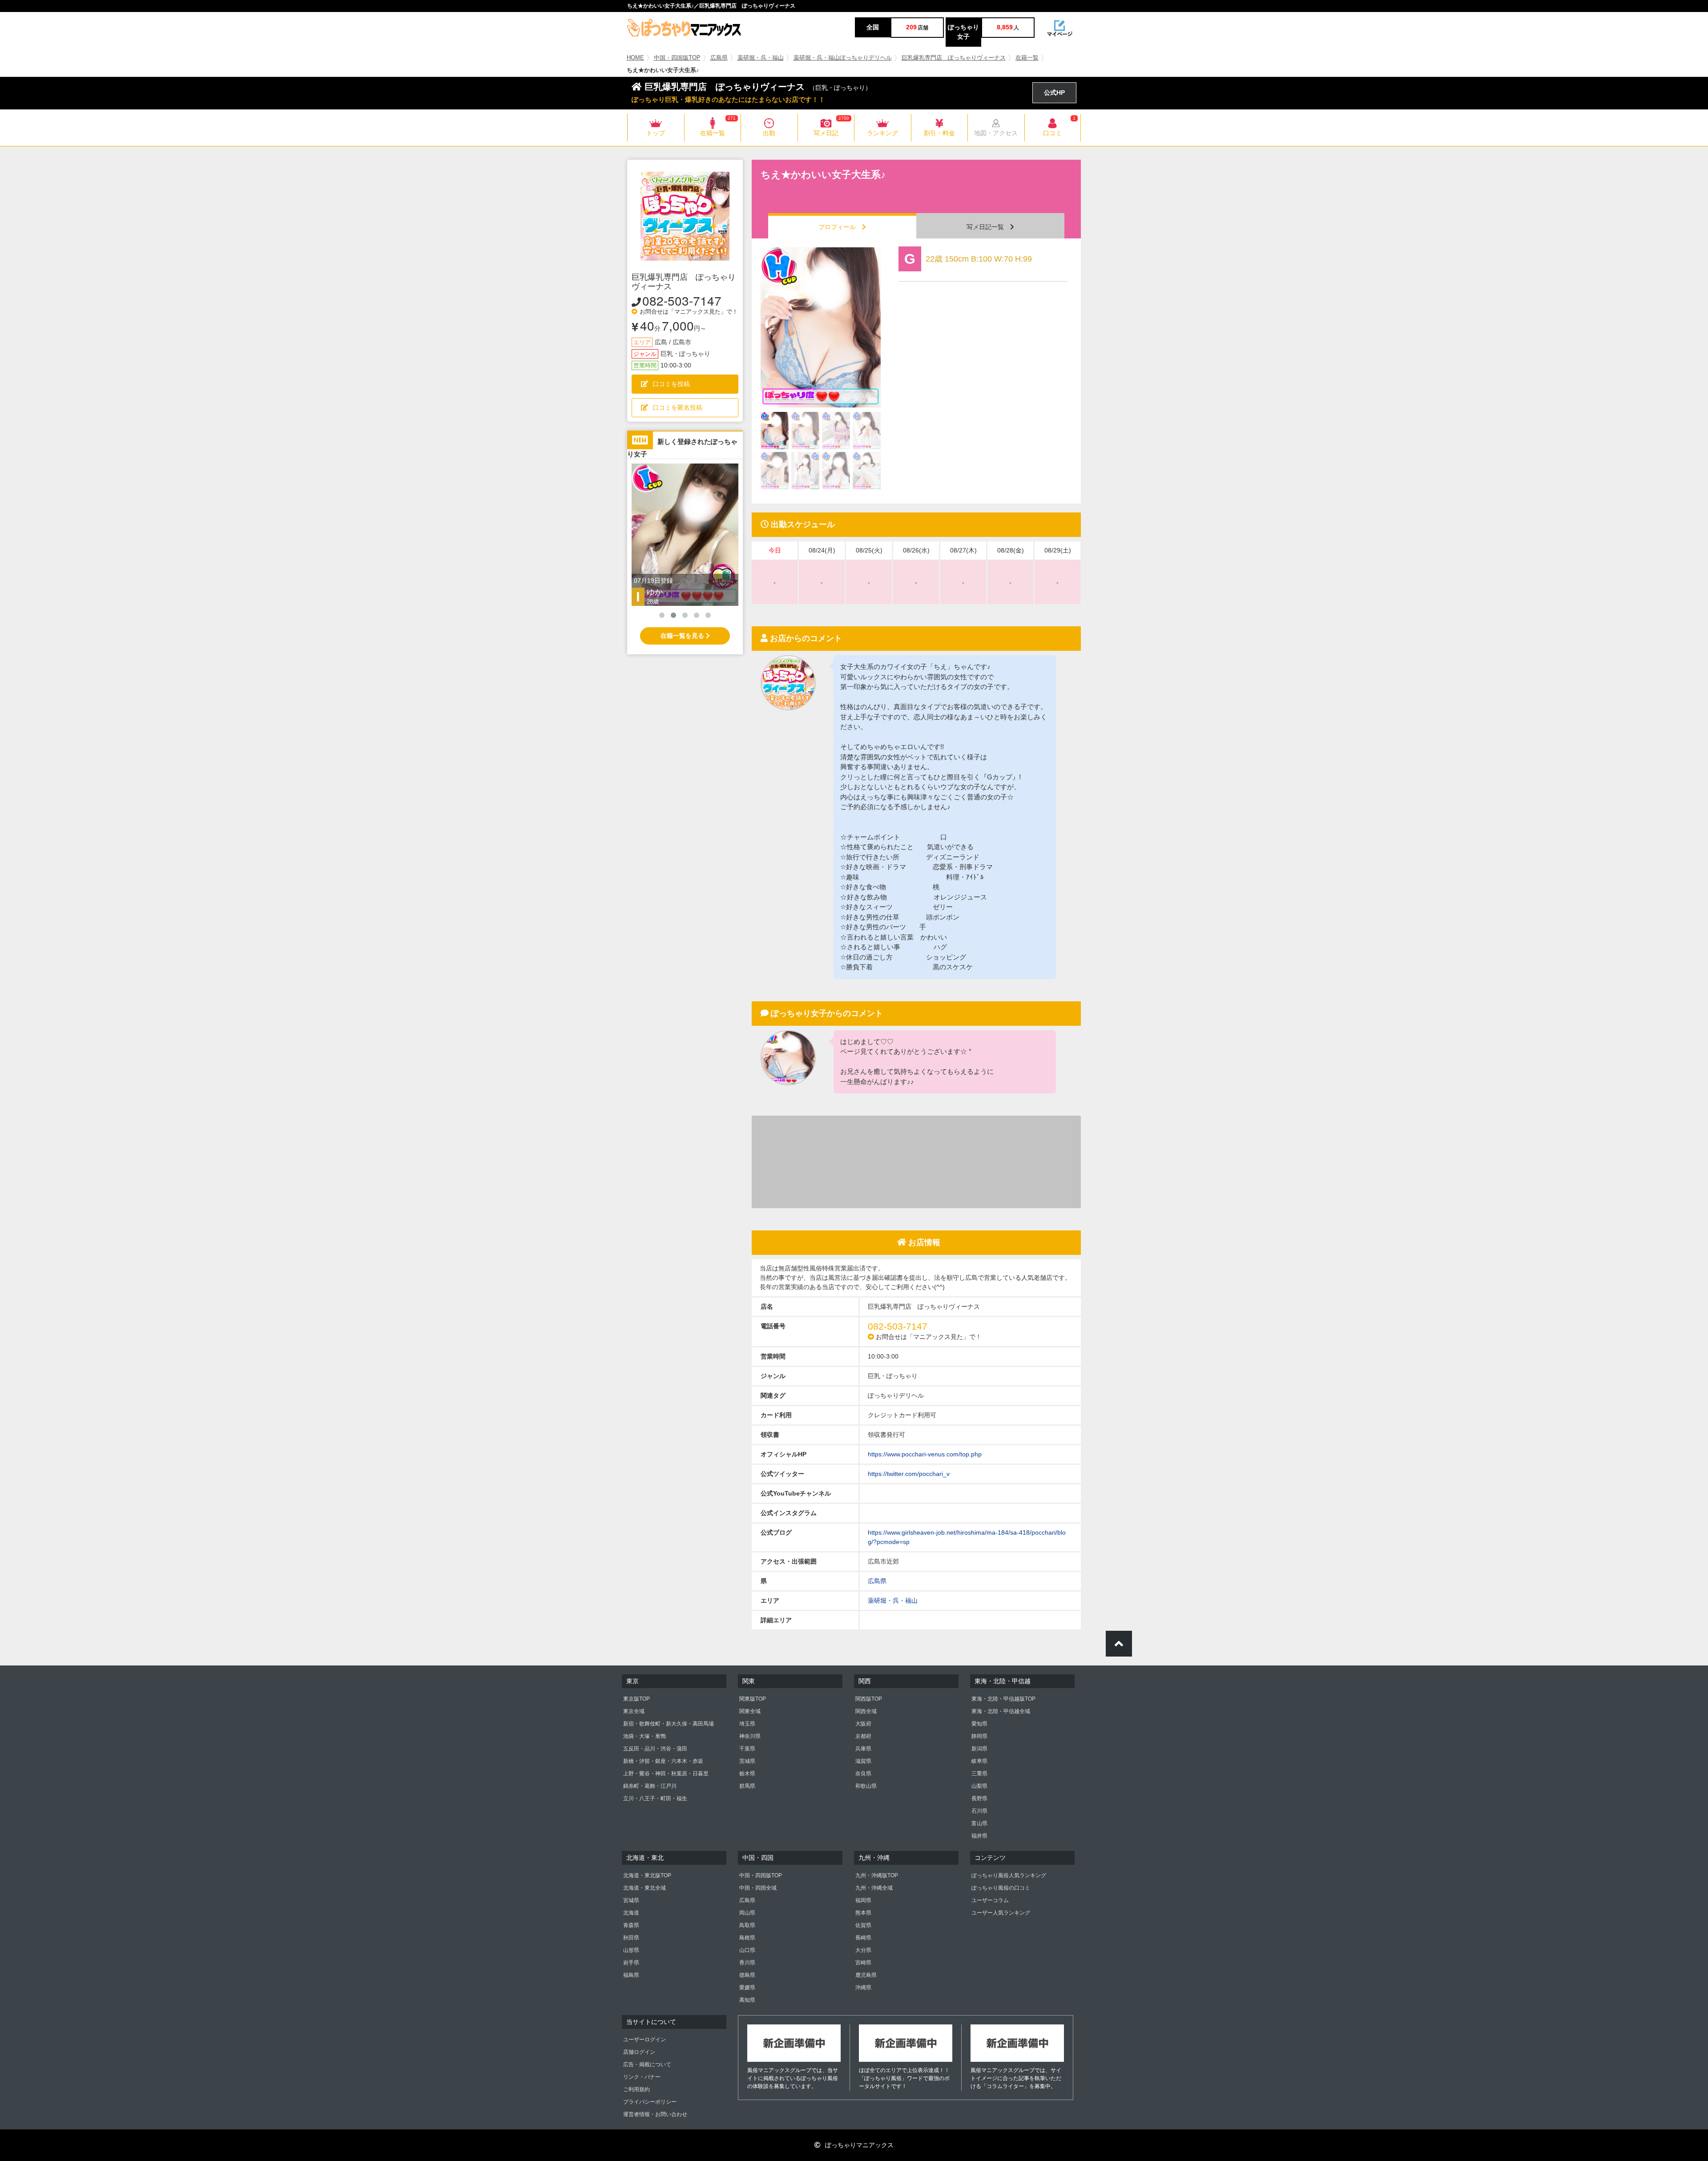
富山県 (979, 1823)
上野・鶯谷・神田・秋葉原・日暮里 (666, 1774)
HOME (635, 58)
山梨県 (979, 1786)
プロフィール (840, 227)
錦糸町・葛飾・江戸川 (650, 1786)
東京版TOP (636, 1699)
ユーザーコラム (990, 1900)
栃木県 (747, 1774)
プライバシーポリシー (650, 2102)
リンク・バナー (642, 2077)
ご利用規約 (636, 2089)
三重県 (979, 1774)
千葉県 (747, 1749)
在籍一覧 (1027, 58)
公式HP (1054, 93)
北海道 (631, 1913)
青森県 (631, 1925)
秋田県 (631, 1938)
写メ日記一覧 (988, 227)
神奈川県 (750, 1736)
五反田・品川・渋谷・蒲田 (655, 1749)
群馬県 (747, 1786)
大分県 (863, 1950)
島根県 (747, 1938)
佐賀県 (863, 1925)
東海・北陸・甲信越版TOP (1003, 1699)
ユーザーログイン (645, 2040)
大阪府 (863, 1724)
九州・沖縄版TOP (877, 1875)
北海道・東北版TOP (647, 1875)
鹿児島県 (866, 1975)
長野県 (979, 1798)
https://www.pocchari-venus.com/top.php (925, 1454)
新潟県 (979, 1749)
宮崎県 (863, 1963)
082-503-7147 (682, 300)
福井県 (979, 1836)
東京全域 (634, 1711)
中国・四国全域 (758, 1888)
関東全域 (750, 1711)
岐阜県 (979, 1761)
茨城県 (747, 1761)
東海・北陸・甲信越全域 (1001, 1711)
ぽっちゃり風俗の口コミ (1001, 1888)
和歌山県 (866, 1786)
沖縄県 (863, 1988)
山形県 (631, 1950)
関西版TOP (869, 1699)
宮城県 (631, 1900)
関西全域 (866, 1711)
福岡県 (863, 1900)
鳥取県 (747, 1925)
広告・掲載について (647, 2064)
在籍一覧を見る (683, 636)
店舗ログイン (639, 2052)
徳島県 (747, 1975)
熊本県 (863, 1913)
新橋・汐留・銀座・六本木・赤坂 (663, 1761)
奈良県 (863, 1774)
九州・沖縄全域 (874, 1888)
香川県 (747, 1963)
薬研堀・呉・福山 (761, 58)
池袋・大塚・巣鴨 (645, 1736)
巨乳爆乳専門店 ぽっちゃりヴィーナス (954, 58)
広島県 (719, 58)
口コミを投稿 (671, 384)
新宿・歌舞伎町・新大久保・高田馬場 (669, 1724)
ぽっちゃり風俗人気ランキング (1009, 1875)
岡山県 (747, 1913)
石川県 (979, 1811)
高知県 (747, 2000)
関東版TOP (753, 1699)
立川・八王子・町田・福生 (655, 1798)
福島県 (631, 1975)
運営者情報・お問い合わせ (655, 2114)
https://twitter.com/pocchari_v (909, 1474)
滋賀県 (863, 1761)
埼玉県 (747, 1724)
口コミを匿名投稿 (677, 407)
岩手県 (631, 1963)
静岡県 (979, 1736)
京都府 (863, 1736)
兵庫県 (863, 1749)
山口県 (747, 1950)
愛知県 (979, 1724)
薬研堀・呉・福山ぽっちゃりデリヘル (843, 58)
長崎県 (863, 1938)
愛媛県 (747, 1988)
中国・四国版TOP (677, 58)
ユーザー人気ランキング (1001, 1913)
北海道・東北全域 (645, 1888)
